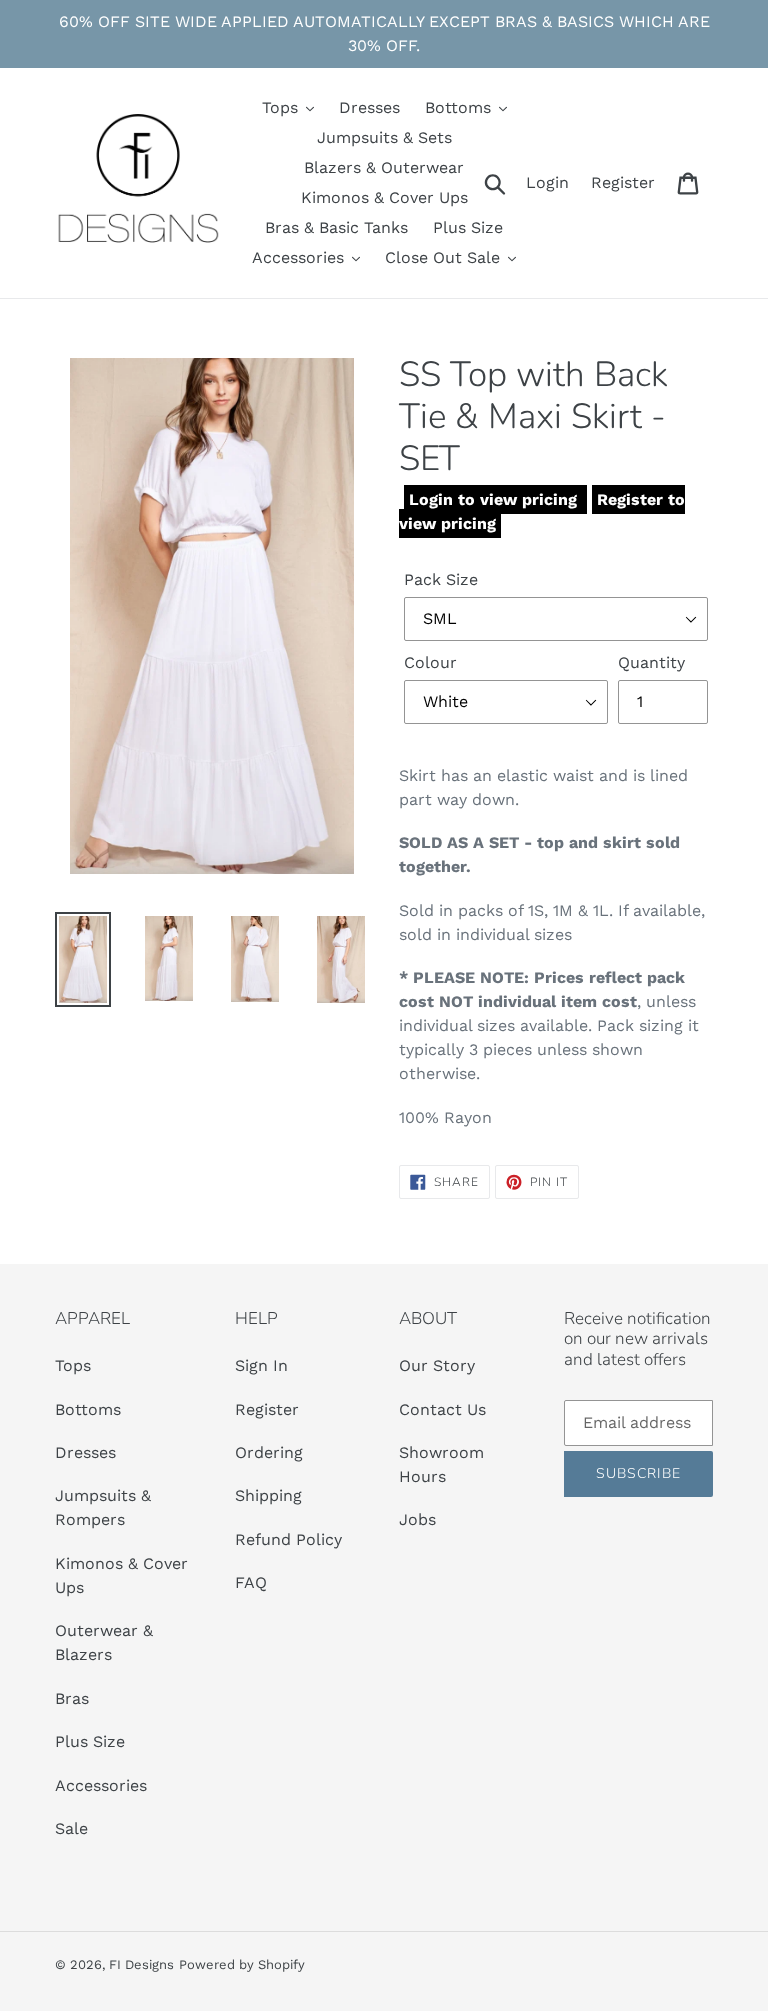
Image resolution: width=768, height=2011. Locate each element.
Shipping (268, 1495)
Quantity (651, 662)
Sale (71, 1828)
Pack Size (441, 579)
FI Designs (141, 1964)
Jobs (417, 1519)
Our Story (437, 1365)
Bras (72, 1698)
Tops (73, 1365)
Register (267, 1409)
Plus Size (90, 1741)
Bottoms (88, 1409)
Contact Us (442, 1409)
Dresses (85, 1452)
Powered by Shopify (242, 1964)
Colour (430, 662)
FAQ (251, 1582)
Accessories (101, 1785)
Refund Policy (288, 1539)
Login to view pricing (495, 499)
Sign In (261, 1365)
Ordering (269, 1452)
